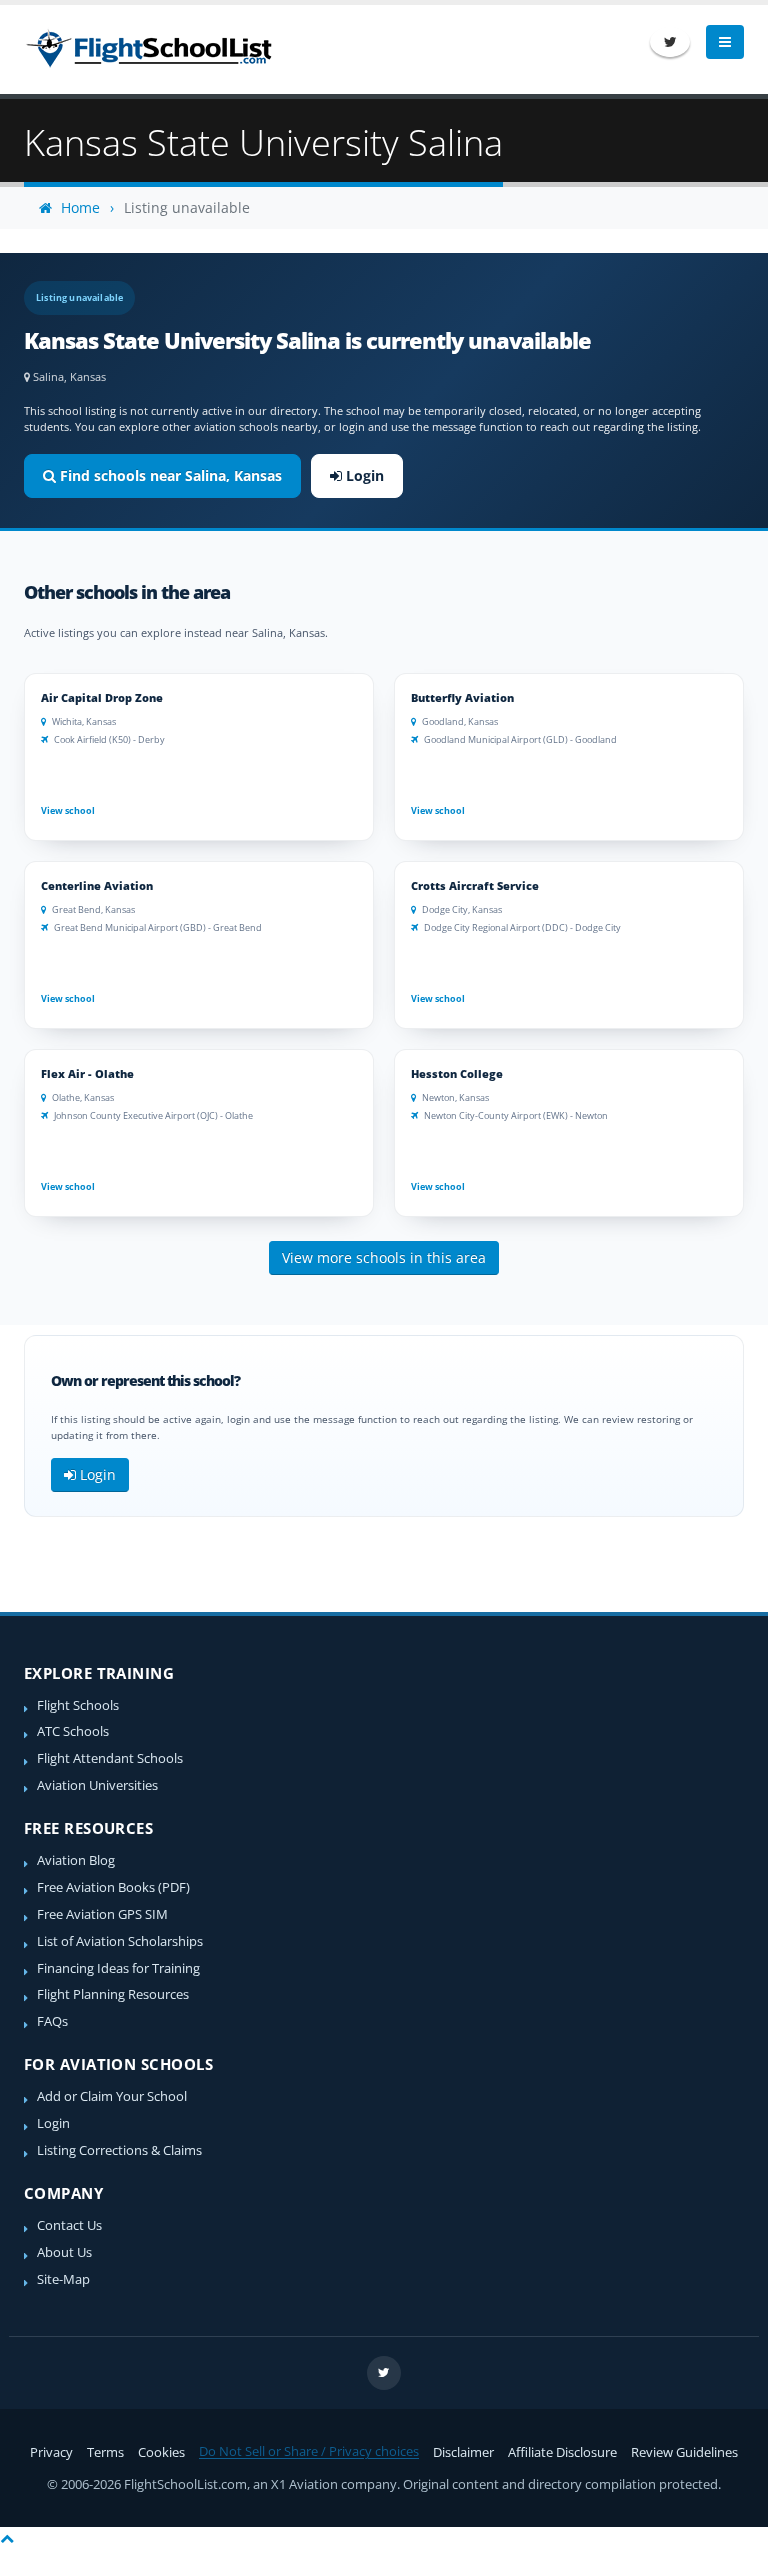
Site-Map (63, 2279)
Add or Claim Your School (112, 2096)
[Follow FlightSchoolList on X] (670, 42)
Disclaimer (463, 2452)
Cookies (161, 2452)
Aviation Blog (76, 1860)
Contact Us (69, 2225)
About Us (64, 2252)
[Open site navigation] (725, 42)
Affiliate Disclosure (562, 2452)
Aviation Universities (97, 1785)
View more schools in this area (384, 1257)
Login (363, 475)
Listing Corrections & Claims (119, 2150)
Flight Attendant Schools (110, 1758)
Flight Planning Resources (113, 1994)
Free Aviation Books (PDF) (113, 1887)
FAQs (52, 2021)
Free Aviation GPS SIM (102, 1914)
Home (78, 207)
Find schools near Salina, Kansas (169, 475)
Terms (105, 2452)
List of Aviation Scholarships (120, 1941)
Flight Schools (78, 1705)
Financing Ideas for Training (118, 1968)
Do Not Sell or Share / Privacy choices (309, 2451)
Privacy (51, 2452)
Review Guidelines (684, 2452)
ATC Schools (73, 1731)
